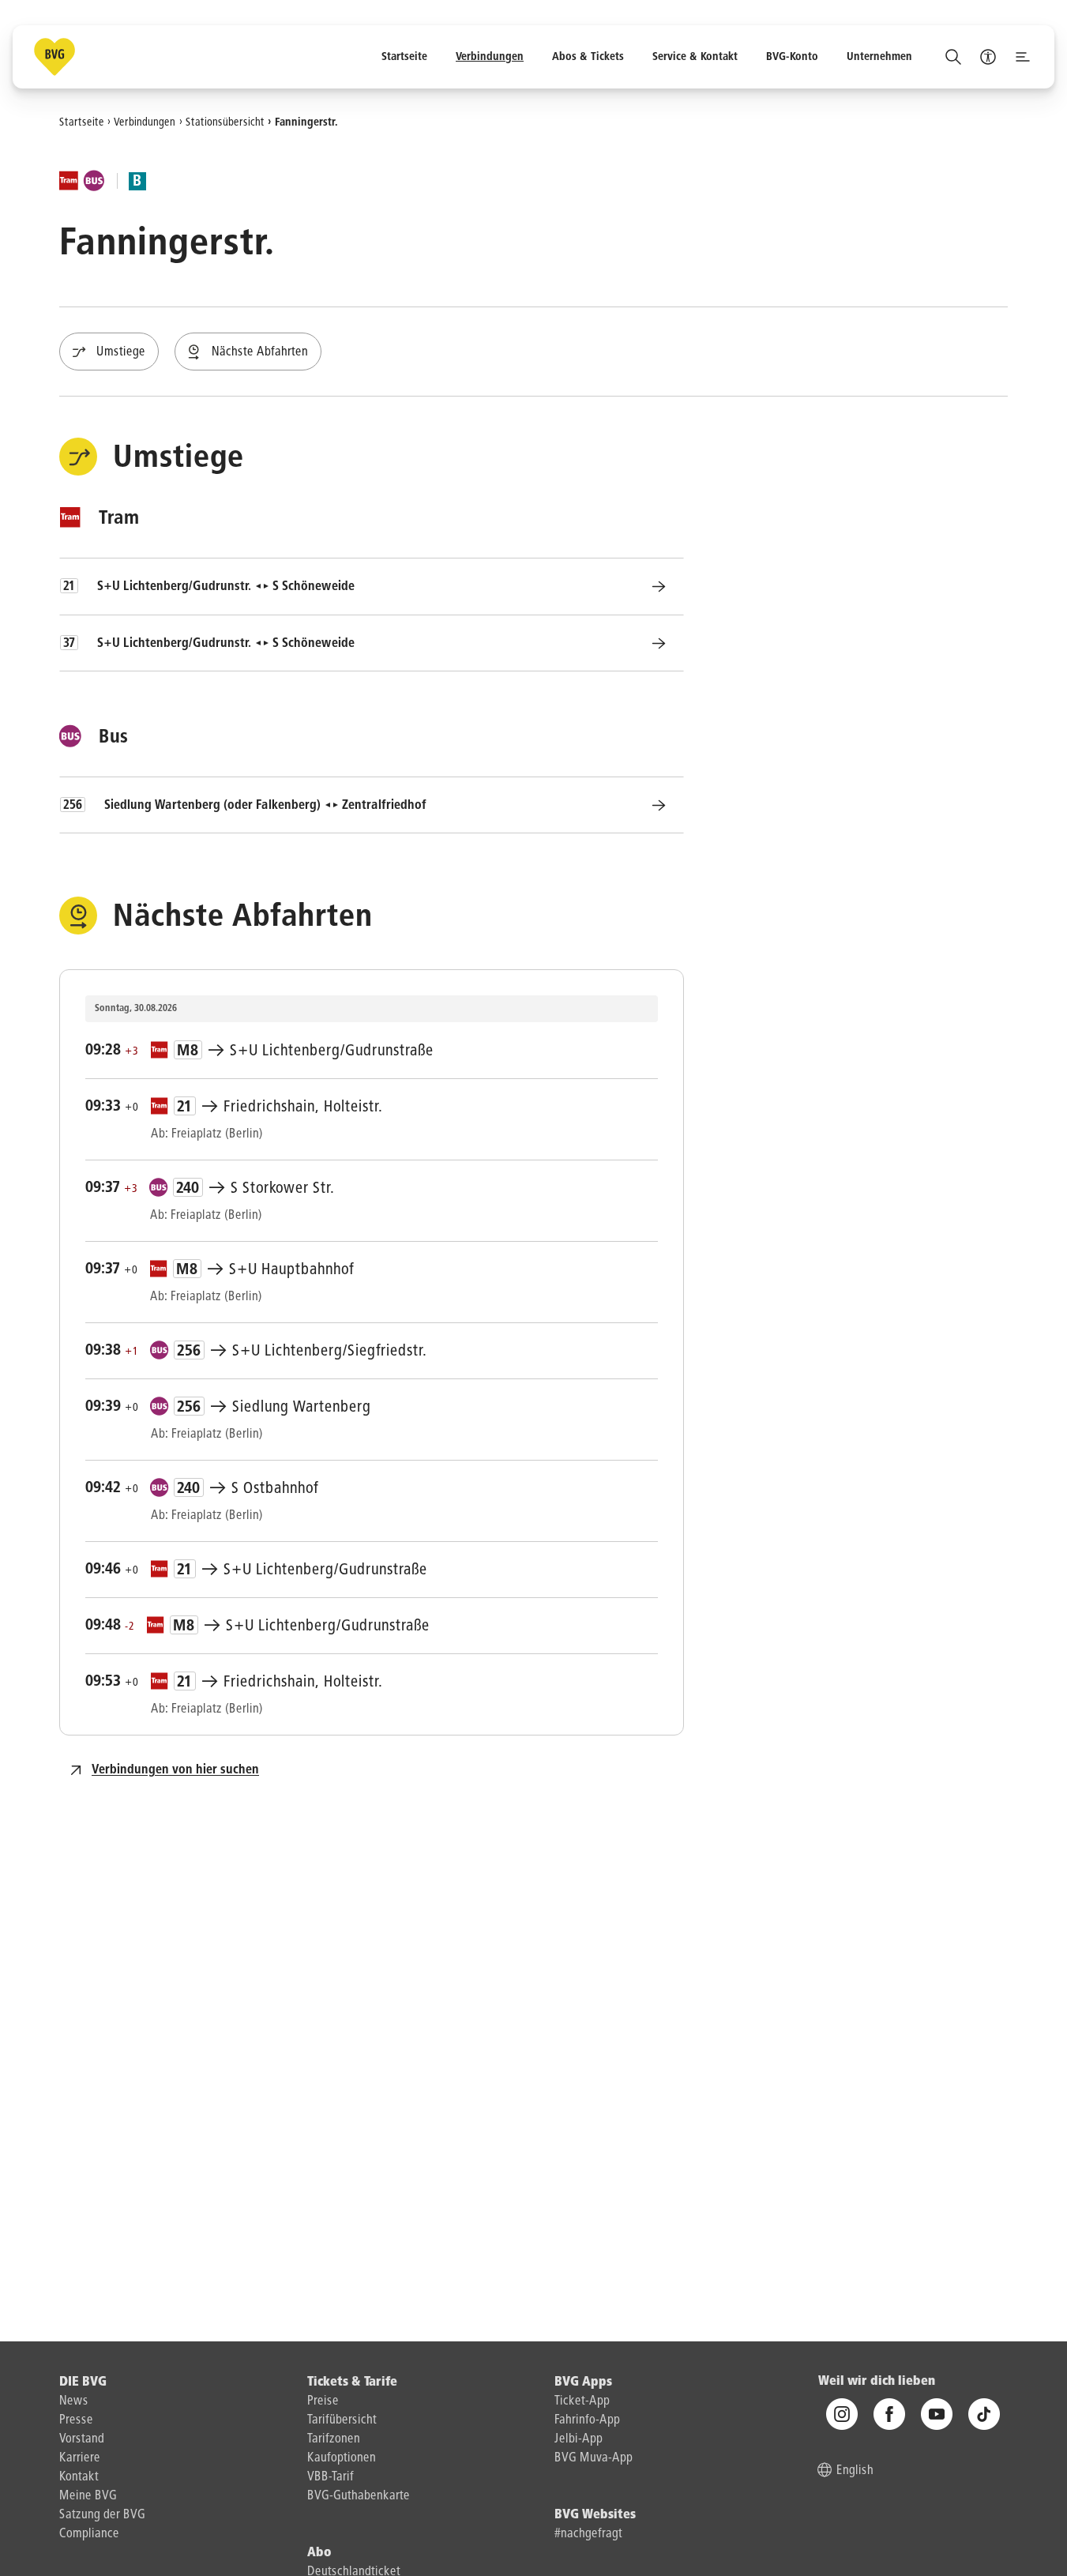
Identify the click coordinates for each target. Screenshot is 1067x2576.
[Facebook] (889, 2414)
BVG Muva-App (594, 2458)
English (855, 2471)
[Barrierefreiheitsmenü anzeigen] (988, 57)
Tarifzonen (334, 2439)
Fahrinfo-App (587, 2420)
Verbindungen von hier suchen (175, 1770)
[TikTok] (984, 2414)
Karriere (80, 2458)
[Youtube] (937, 2414)
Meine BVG (88, 2496)
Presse (76, 2420)
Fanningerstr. (306, 122)
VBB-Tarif (331, 2477)
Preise (323, 2401)
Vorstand (82, 2439)
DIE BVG (83, 2382)
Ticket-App (582, 2401)
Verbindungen (145, 122)
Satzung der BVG (102, 2515)
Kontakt (79, 2477)
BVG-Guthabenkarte (359, 2496)
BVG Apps (583, 2382)
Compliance (89, 2534)
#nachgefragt (588, 2534)
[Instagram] (842, 2414)
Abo (319, 2553)
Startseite (82, 122)
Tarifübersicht (342, 2420)
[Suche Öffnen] (953, 57)
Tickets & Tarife (352, 2382)
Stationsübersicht (225, 122)
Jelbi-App (579, 2439)
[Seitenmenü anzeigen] (1023, 57)
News (74, 2401)
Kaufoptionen (342, 2458)
